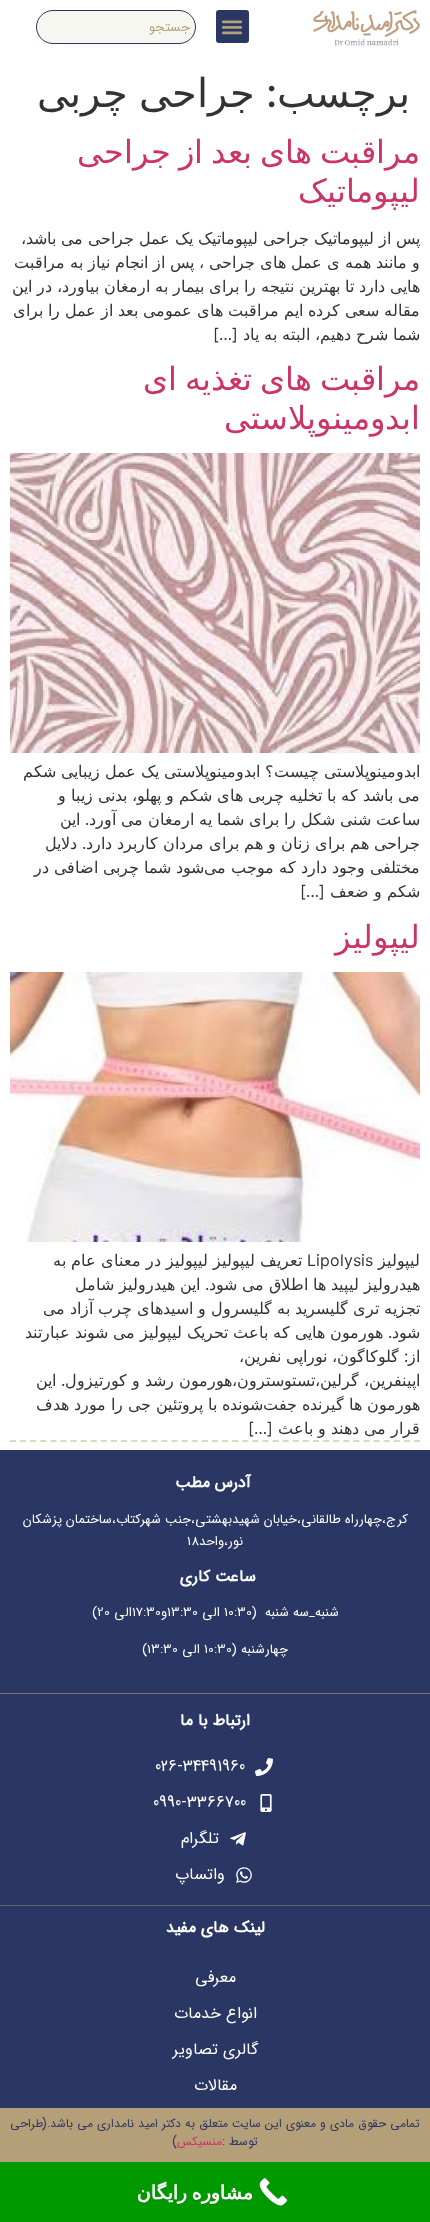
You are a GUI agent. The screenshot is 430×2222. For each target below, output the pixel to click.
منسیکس (199, 2141)
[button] (232, 26)
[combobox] (116, 27)
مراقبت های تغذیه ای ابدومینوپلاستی (281, 397)
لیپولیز (377, 936)
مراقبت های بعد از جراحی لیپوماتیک (248, 170)
